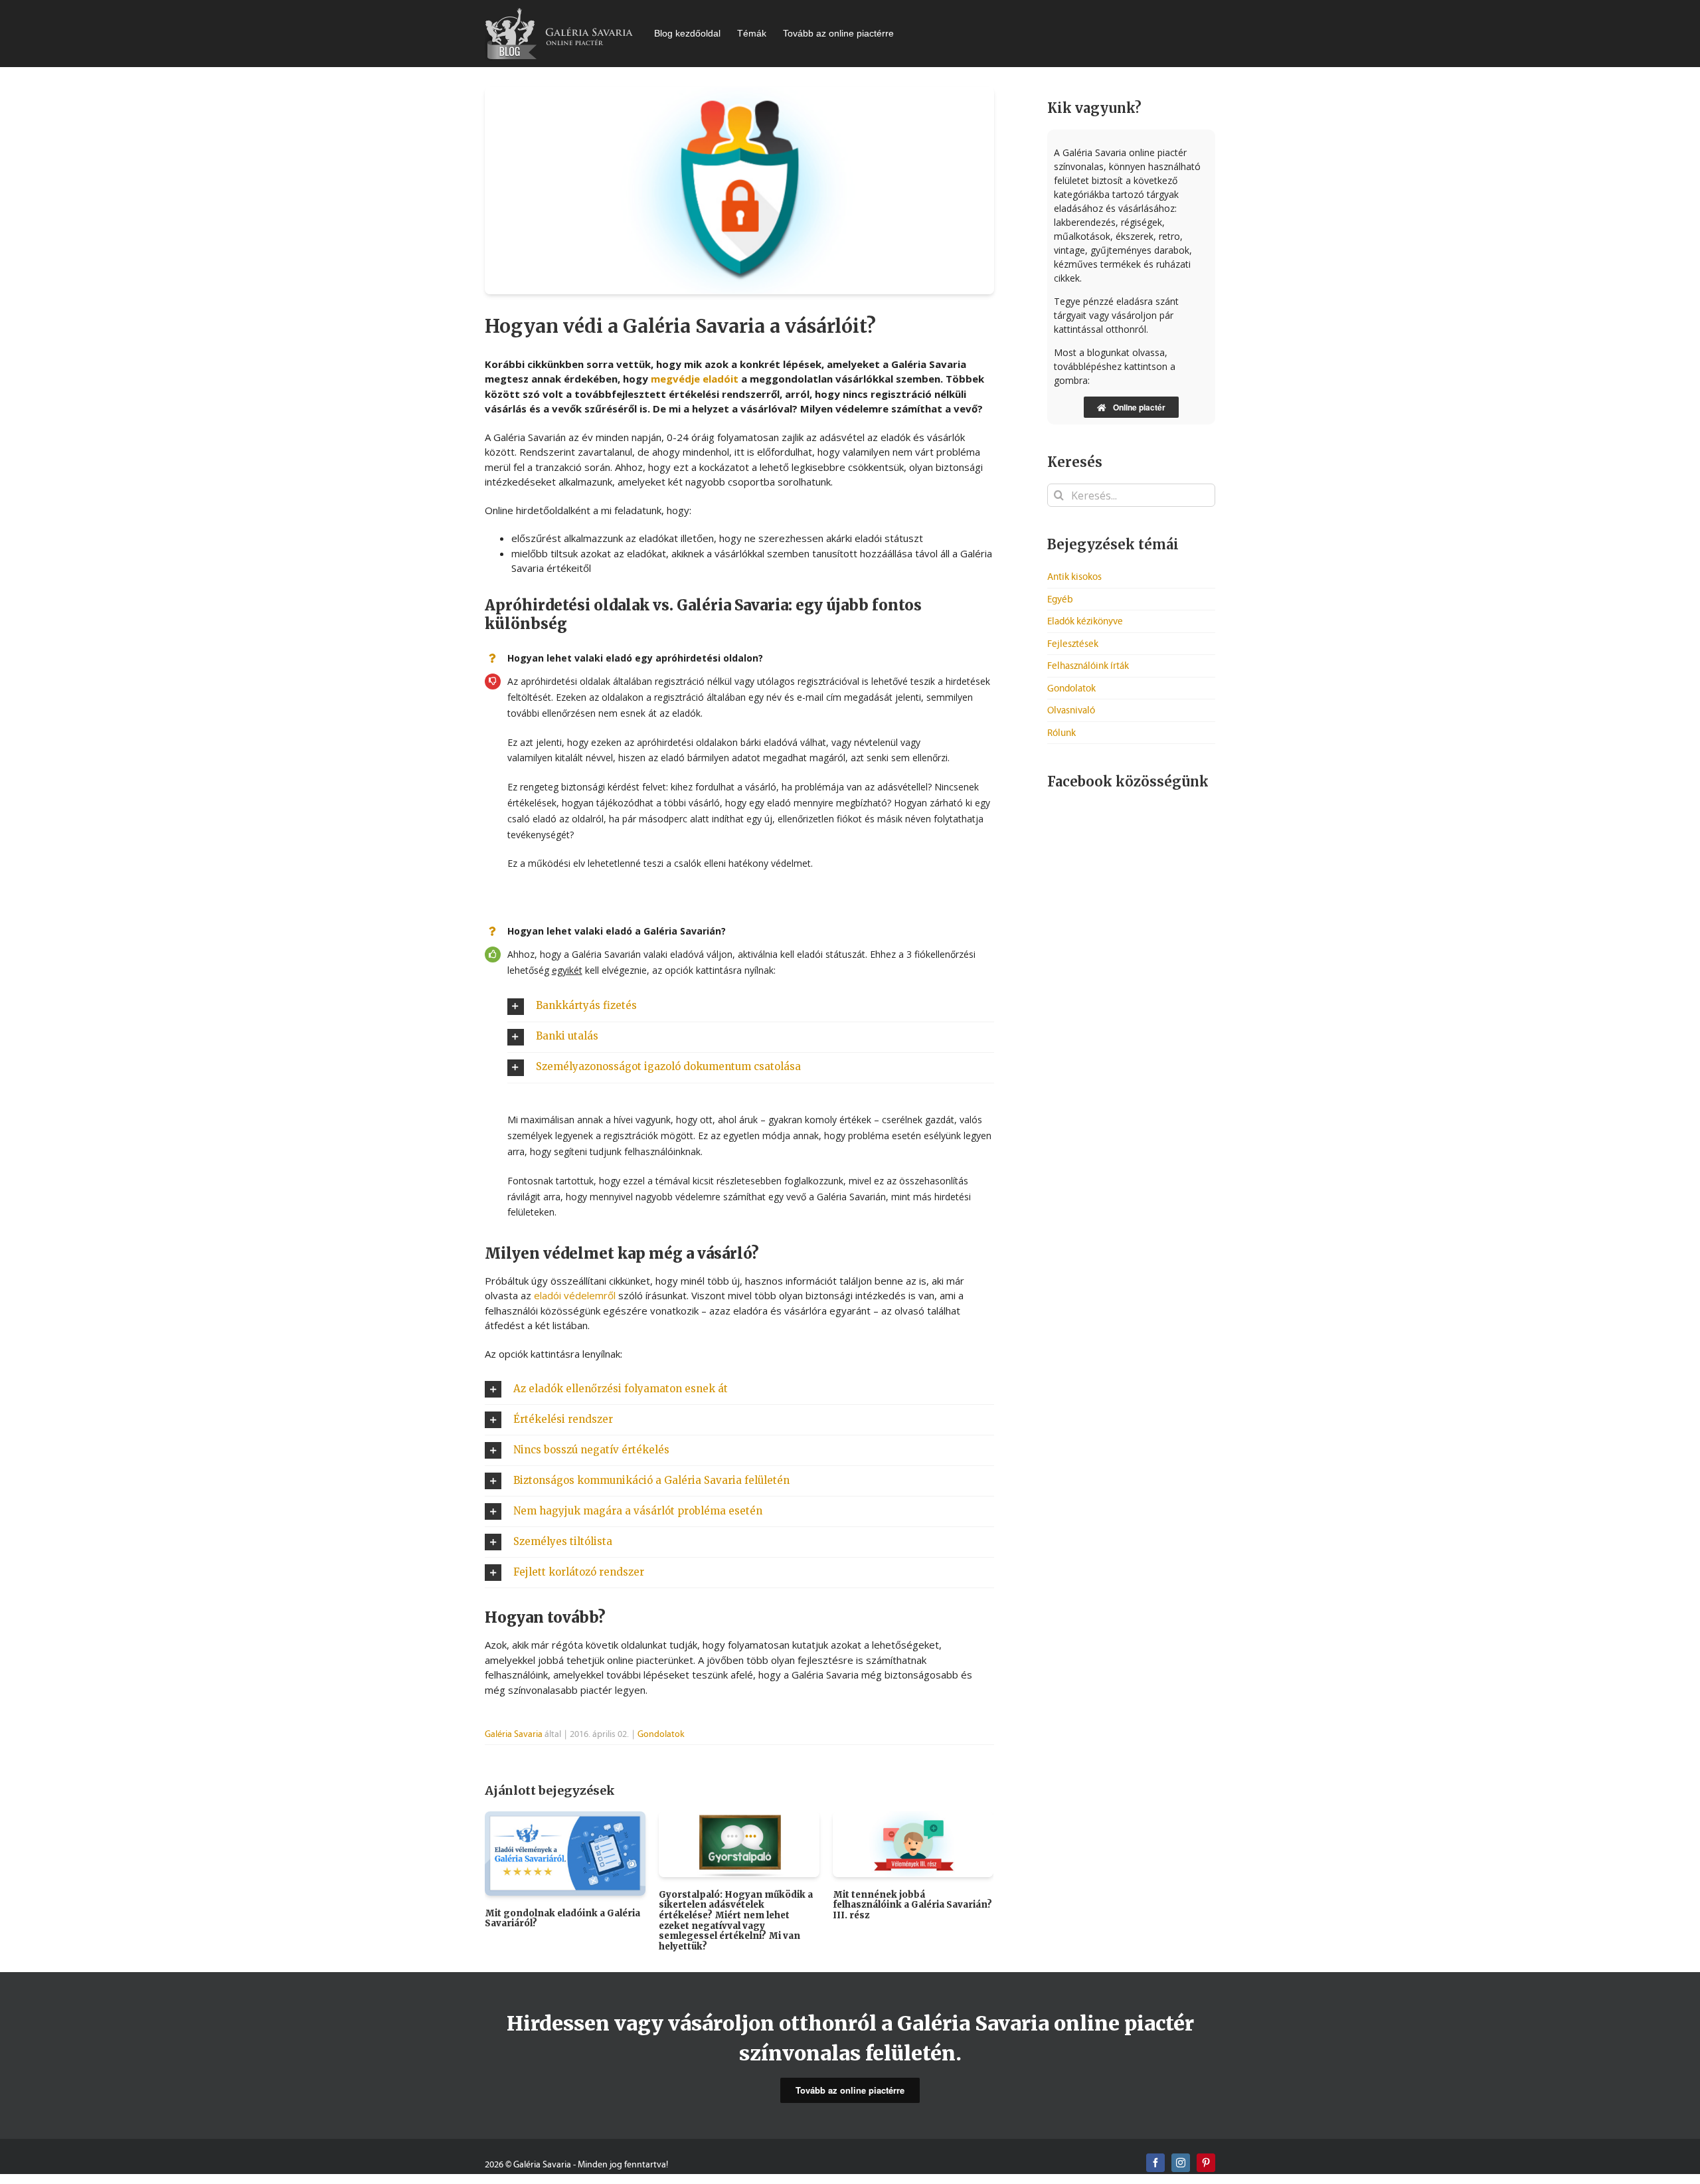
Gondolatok (661, 1734)
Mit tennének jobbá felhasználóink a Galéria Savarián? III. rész (912, 1905)
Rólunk (1062, 733)
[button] (751, 1007)
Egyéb (1060, 599)
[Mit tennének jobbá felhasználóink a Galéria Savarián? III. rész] (913, 1843)
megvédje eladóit (695, 379)
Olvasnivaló (1071, 710)
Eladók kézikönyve (1085, 621)
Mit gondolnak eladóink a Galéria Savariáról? (562, 1919)
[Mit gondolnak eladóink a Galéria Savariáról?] (565, 1852)
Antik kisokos (1074, 577)
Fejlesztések (1073, 644)
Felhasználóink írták (1088, 666)
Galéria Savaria (514, 1734)
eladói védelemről (575, 1295)
